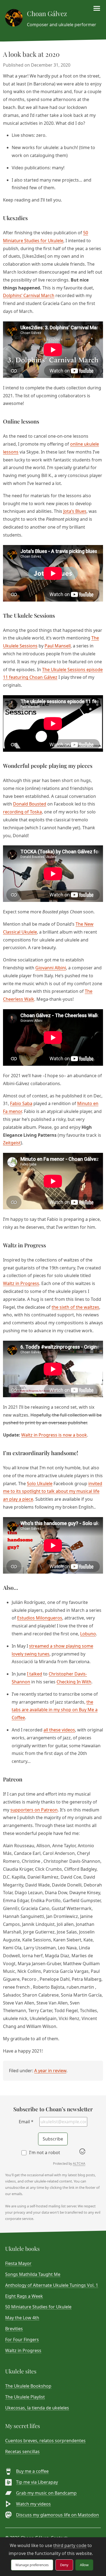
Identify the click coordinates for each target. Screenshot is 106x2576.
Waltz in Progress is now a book (54, 1435)
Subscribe (53, 2139)
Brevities (14, 2329)
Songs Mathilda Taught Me (33, 2274)
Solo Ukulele (40, 1484)
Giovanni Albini (51, 968)
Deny (64, 2565)
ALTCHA (79, 2164)
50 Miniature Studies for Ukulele (38, 2307)
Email (26, 2122)
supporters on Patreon (34, 1810)
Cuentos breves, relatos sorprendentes (45, 2441)
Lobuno (88, 1634)
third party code (70, 2545)
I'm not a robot (45, 2152)
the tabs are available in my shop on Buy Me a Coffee (55, 1710)
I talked (35, 1674)
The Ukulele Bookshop (28, 2386)
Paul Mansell (58, 646)
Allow (84, 2565)
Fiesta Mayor (18, 2263)
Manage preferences (32, 2565)
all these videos (59, 1730)
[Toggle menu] (97, 8)
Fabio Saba (21, 1103)
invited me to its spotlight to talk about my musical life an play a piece (53, 1491)
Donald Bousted (30, 804)
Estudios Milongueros (40, 1618)
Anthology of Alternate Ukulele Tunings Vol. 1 (52, 2285)
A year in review (50, 2071)
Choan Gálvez (47, 13)
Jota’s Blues (75, 511)
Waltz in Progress (21, 1283)
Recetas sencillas (22, 2451)
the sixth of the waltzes (75, 1307)
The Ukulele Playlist (25, 2397)
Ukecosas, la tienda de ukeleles (37, 2408)
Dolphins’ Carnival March (29, 295)
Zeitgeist (12, 1143)
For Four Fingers (22, 2340)
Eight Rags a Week (24, 2296)
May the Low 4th (22, 2318)
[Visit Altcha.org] (82, 2153)
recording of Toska (22, 812)
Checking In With (74, 1682)
